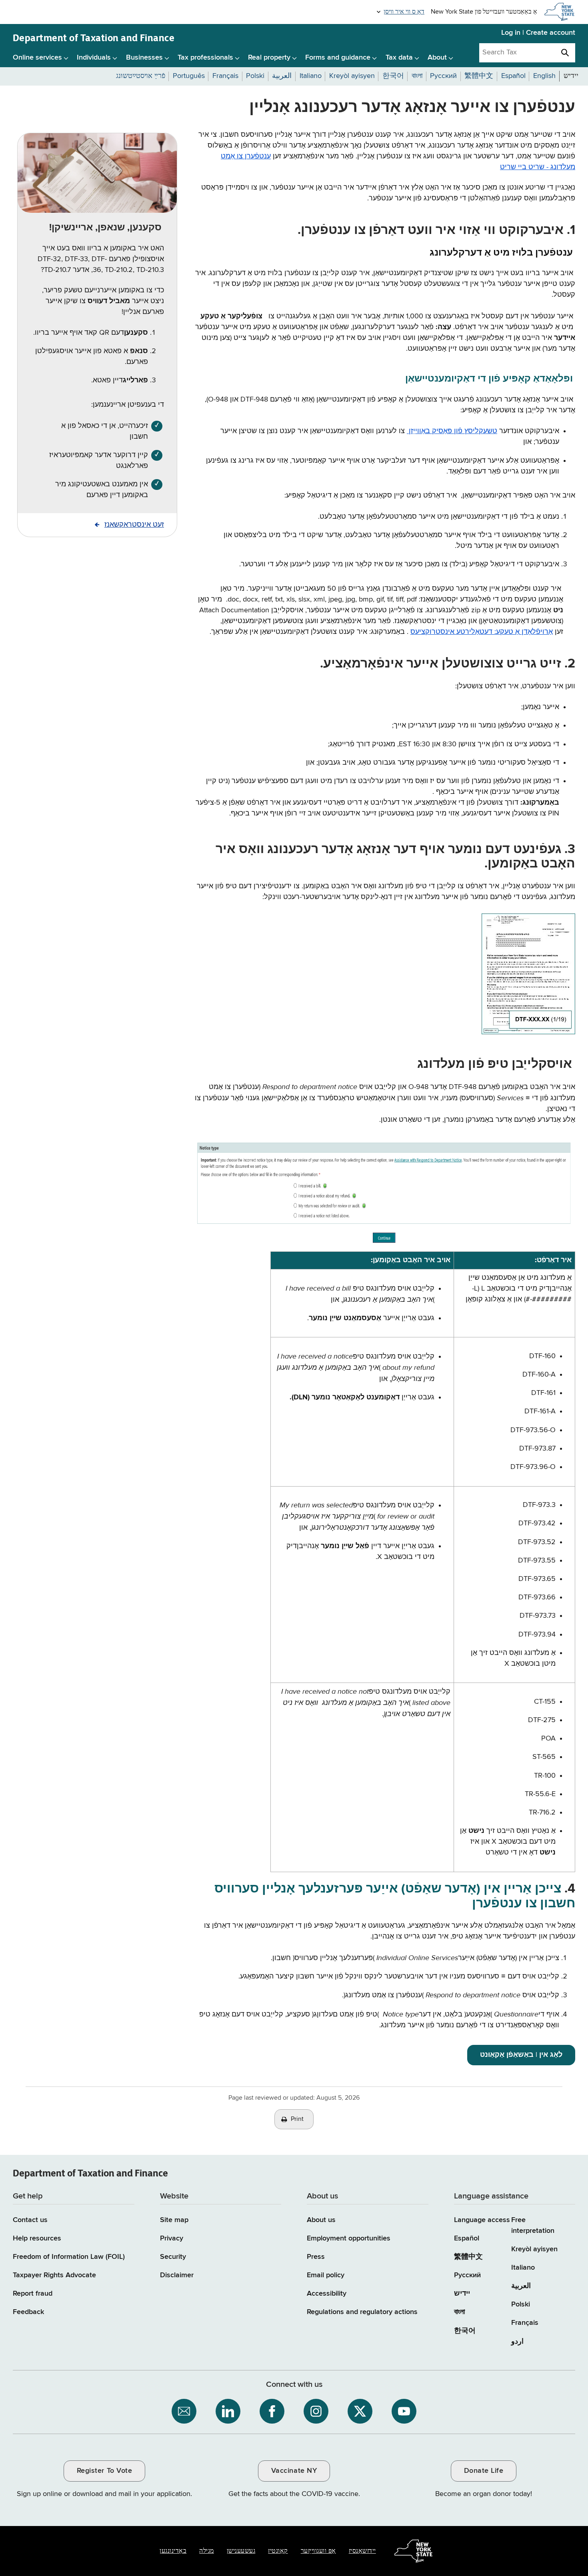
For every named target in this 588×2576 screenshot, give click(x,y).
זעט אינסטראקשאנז (134, 525)
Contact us (30, 2220)
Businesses (144, 58)
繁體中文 (468, 2257)
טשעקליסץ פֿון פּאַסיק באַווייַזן (452, 431)
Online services (37, 58)
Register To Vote (104, 2471)
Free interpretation (533, 2225)
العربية (521, 2286)
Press (316, 2257)
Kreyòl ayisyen (534, 2249)
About (437, 58)
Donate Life (484, 2471)
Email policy (326, 2275)
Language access (482, 2220)
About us (321, 2220)
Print (297, 2119)
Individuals (94, 58)
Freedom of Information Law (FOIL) (69, 2257)
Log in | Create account (538, 33)
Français (525, 2323)
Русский (467, 2275)
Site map (174, 2220)
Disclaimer (177, 2275)
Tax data (399, 58)
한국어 (465, 2331)
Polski (521, 2304)
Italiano (523, 2268)
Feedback (28, 2312)
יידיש (462, 2294)
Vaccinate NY (294, 2471)
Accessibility (327, 2294)
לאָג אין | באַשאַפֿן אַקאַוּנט (521, 2055)
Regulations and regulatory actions (362, 2312)
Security (173, 2257)
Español (467, 2238)
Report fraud (33, 2294)
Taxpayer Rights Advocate (54, 2275)
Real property (269, 58)
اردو (517, 2342)
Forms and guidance (338, 58)
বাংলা (459, 2312)
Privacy (172, 2238)
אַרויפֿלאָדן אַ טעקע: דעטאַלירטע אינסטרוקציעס (482, 632)
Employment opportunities (349, 2238)
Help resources (37, 2238)
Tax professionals (205, 58)
